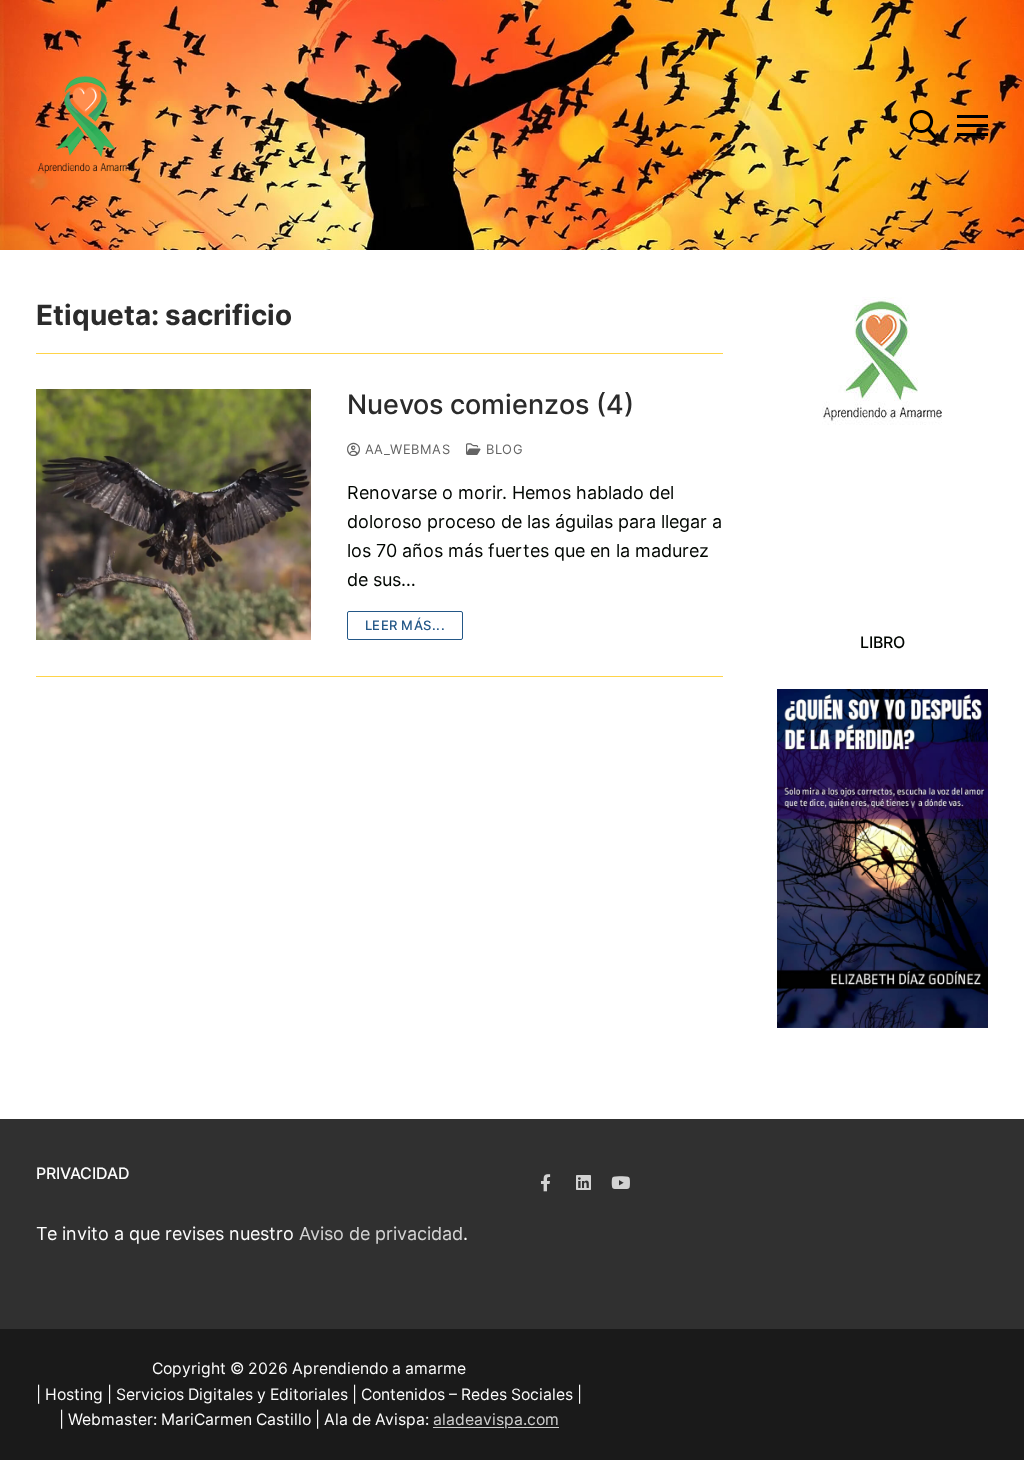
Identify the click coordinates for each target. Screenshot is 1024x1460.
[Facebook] (545, 1182)
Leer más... (405, 625)
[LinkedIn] (582, 1182)
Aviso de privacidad (381, 1233)
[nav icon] (972, 125)
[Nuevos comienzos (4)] (173, 514)
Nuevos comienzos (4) (490, 405)
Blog (502, 449)
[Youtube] (620, 1182)
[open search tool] (924, 125)
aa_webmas (405, 449)
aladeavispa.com (496, 1419)
